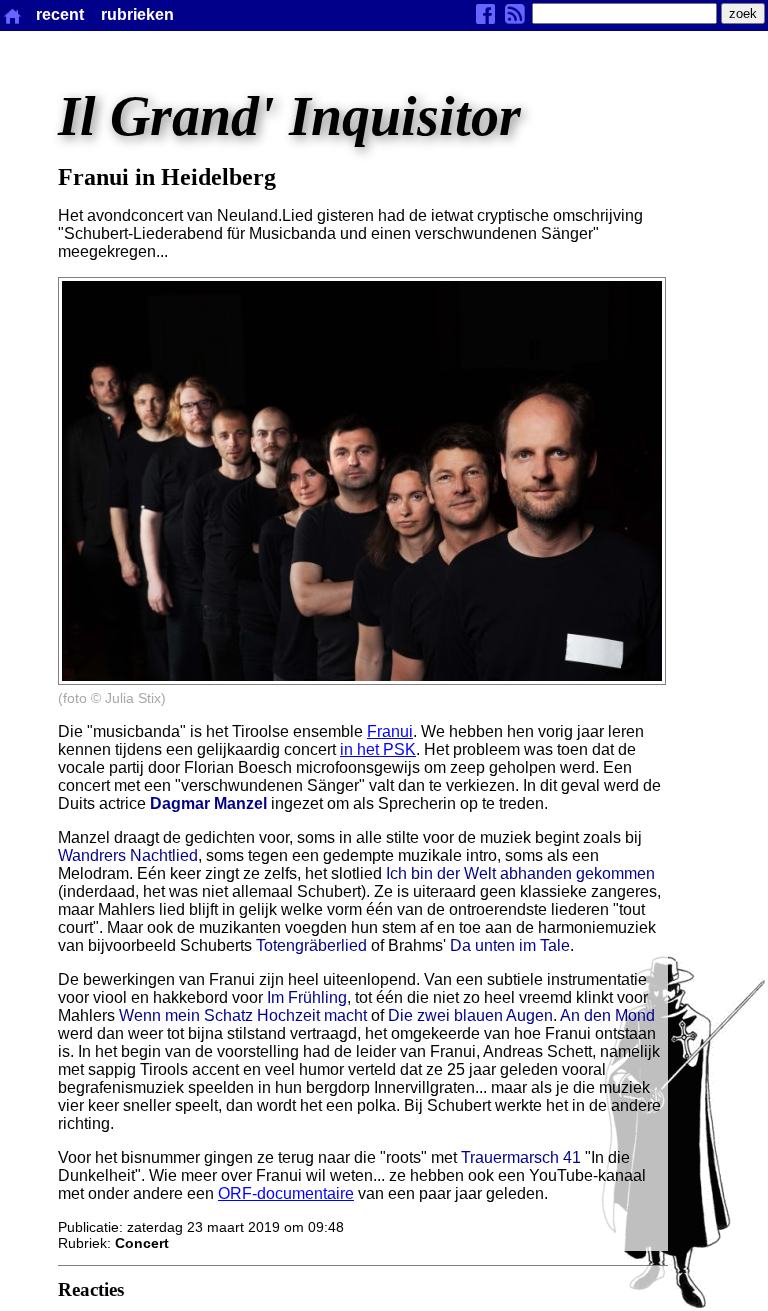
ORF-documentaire (286, 1193)
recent (60, 14)
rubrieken (137, 14)
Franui (390, 731)
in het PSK (378, 749)
